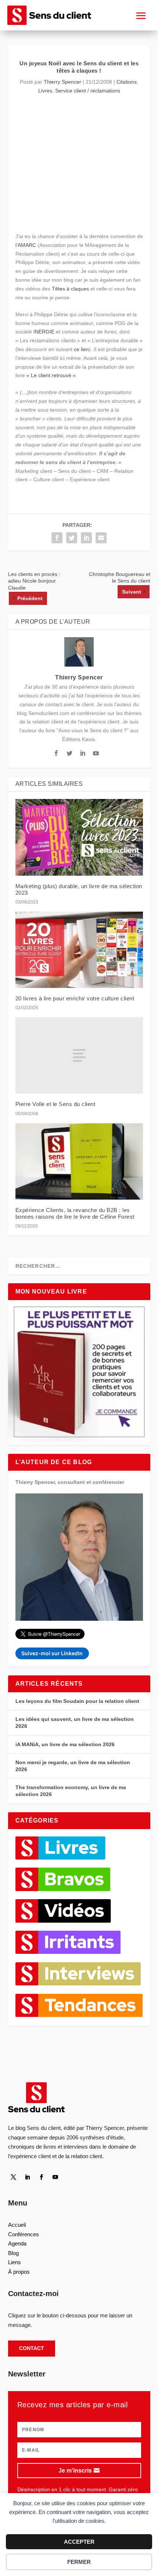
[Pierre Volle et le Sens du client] (79, 1055)
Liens (15, 2262)
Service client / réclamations (88, 91)
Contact (32, 2348)
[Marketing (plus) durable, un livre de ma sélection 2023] (79, 837)
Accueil (17, 2225)
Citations (127, 82)
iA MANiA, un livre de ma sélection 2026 (65, 1744)
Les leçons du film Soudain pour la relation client (77, 1701)
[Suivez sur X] (14, 2177)
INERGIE (44, 332)
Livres (45, 91)
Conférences (24, 2234)
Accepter (79, 2542)
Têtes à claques (70, 289)
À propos (19, 2272)
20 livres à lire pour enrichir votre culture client (75, 998)
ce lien (81, 349)
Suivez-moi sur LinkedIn (52, 1653)
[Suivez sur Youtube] (55, 2177)
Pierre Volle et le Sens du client (55, 1104)
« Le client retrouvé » (51, 375)
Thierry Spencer (62, 82)
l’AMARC (26, 245)
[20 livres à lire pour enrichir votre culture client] (79, 950)
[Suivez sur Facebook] (42, 2177)
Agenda (17, 2243)
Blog (13, 2253)
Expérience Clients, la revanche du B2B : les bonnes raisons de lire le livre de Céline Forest (75, 1213)
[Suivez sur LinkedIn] (28, 2177)
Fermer (79, 2562)
